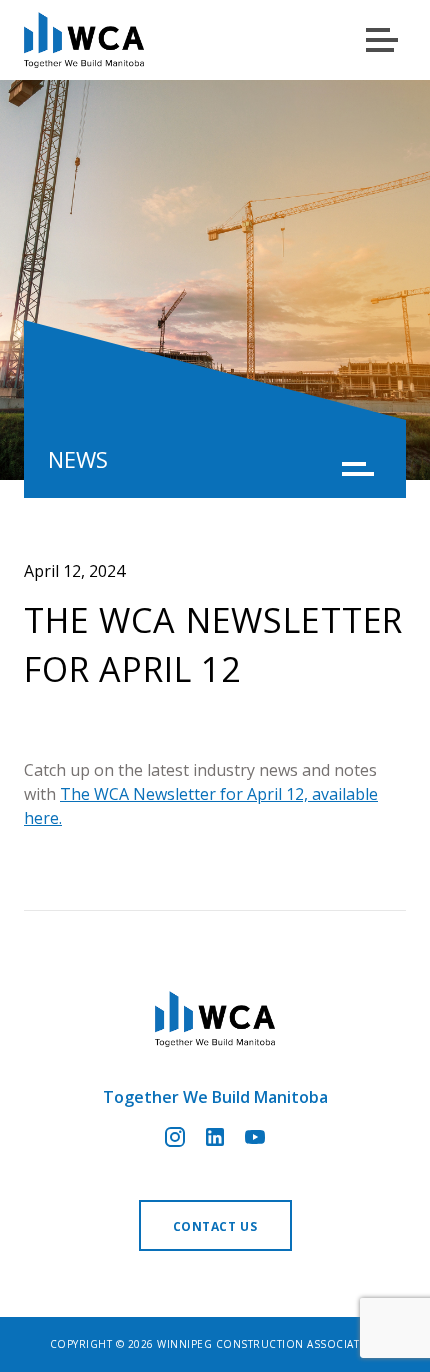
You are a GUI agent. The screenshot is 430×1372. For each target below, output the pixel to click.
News (78, 459)
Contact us (215, 1226)
